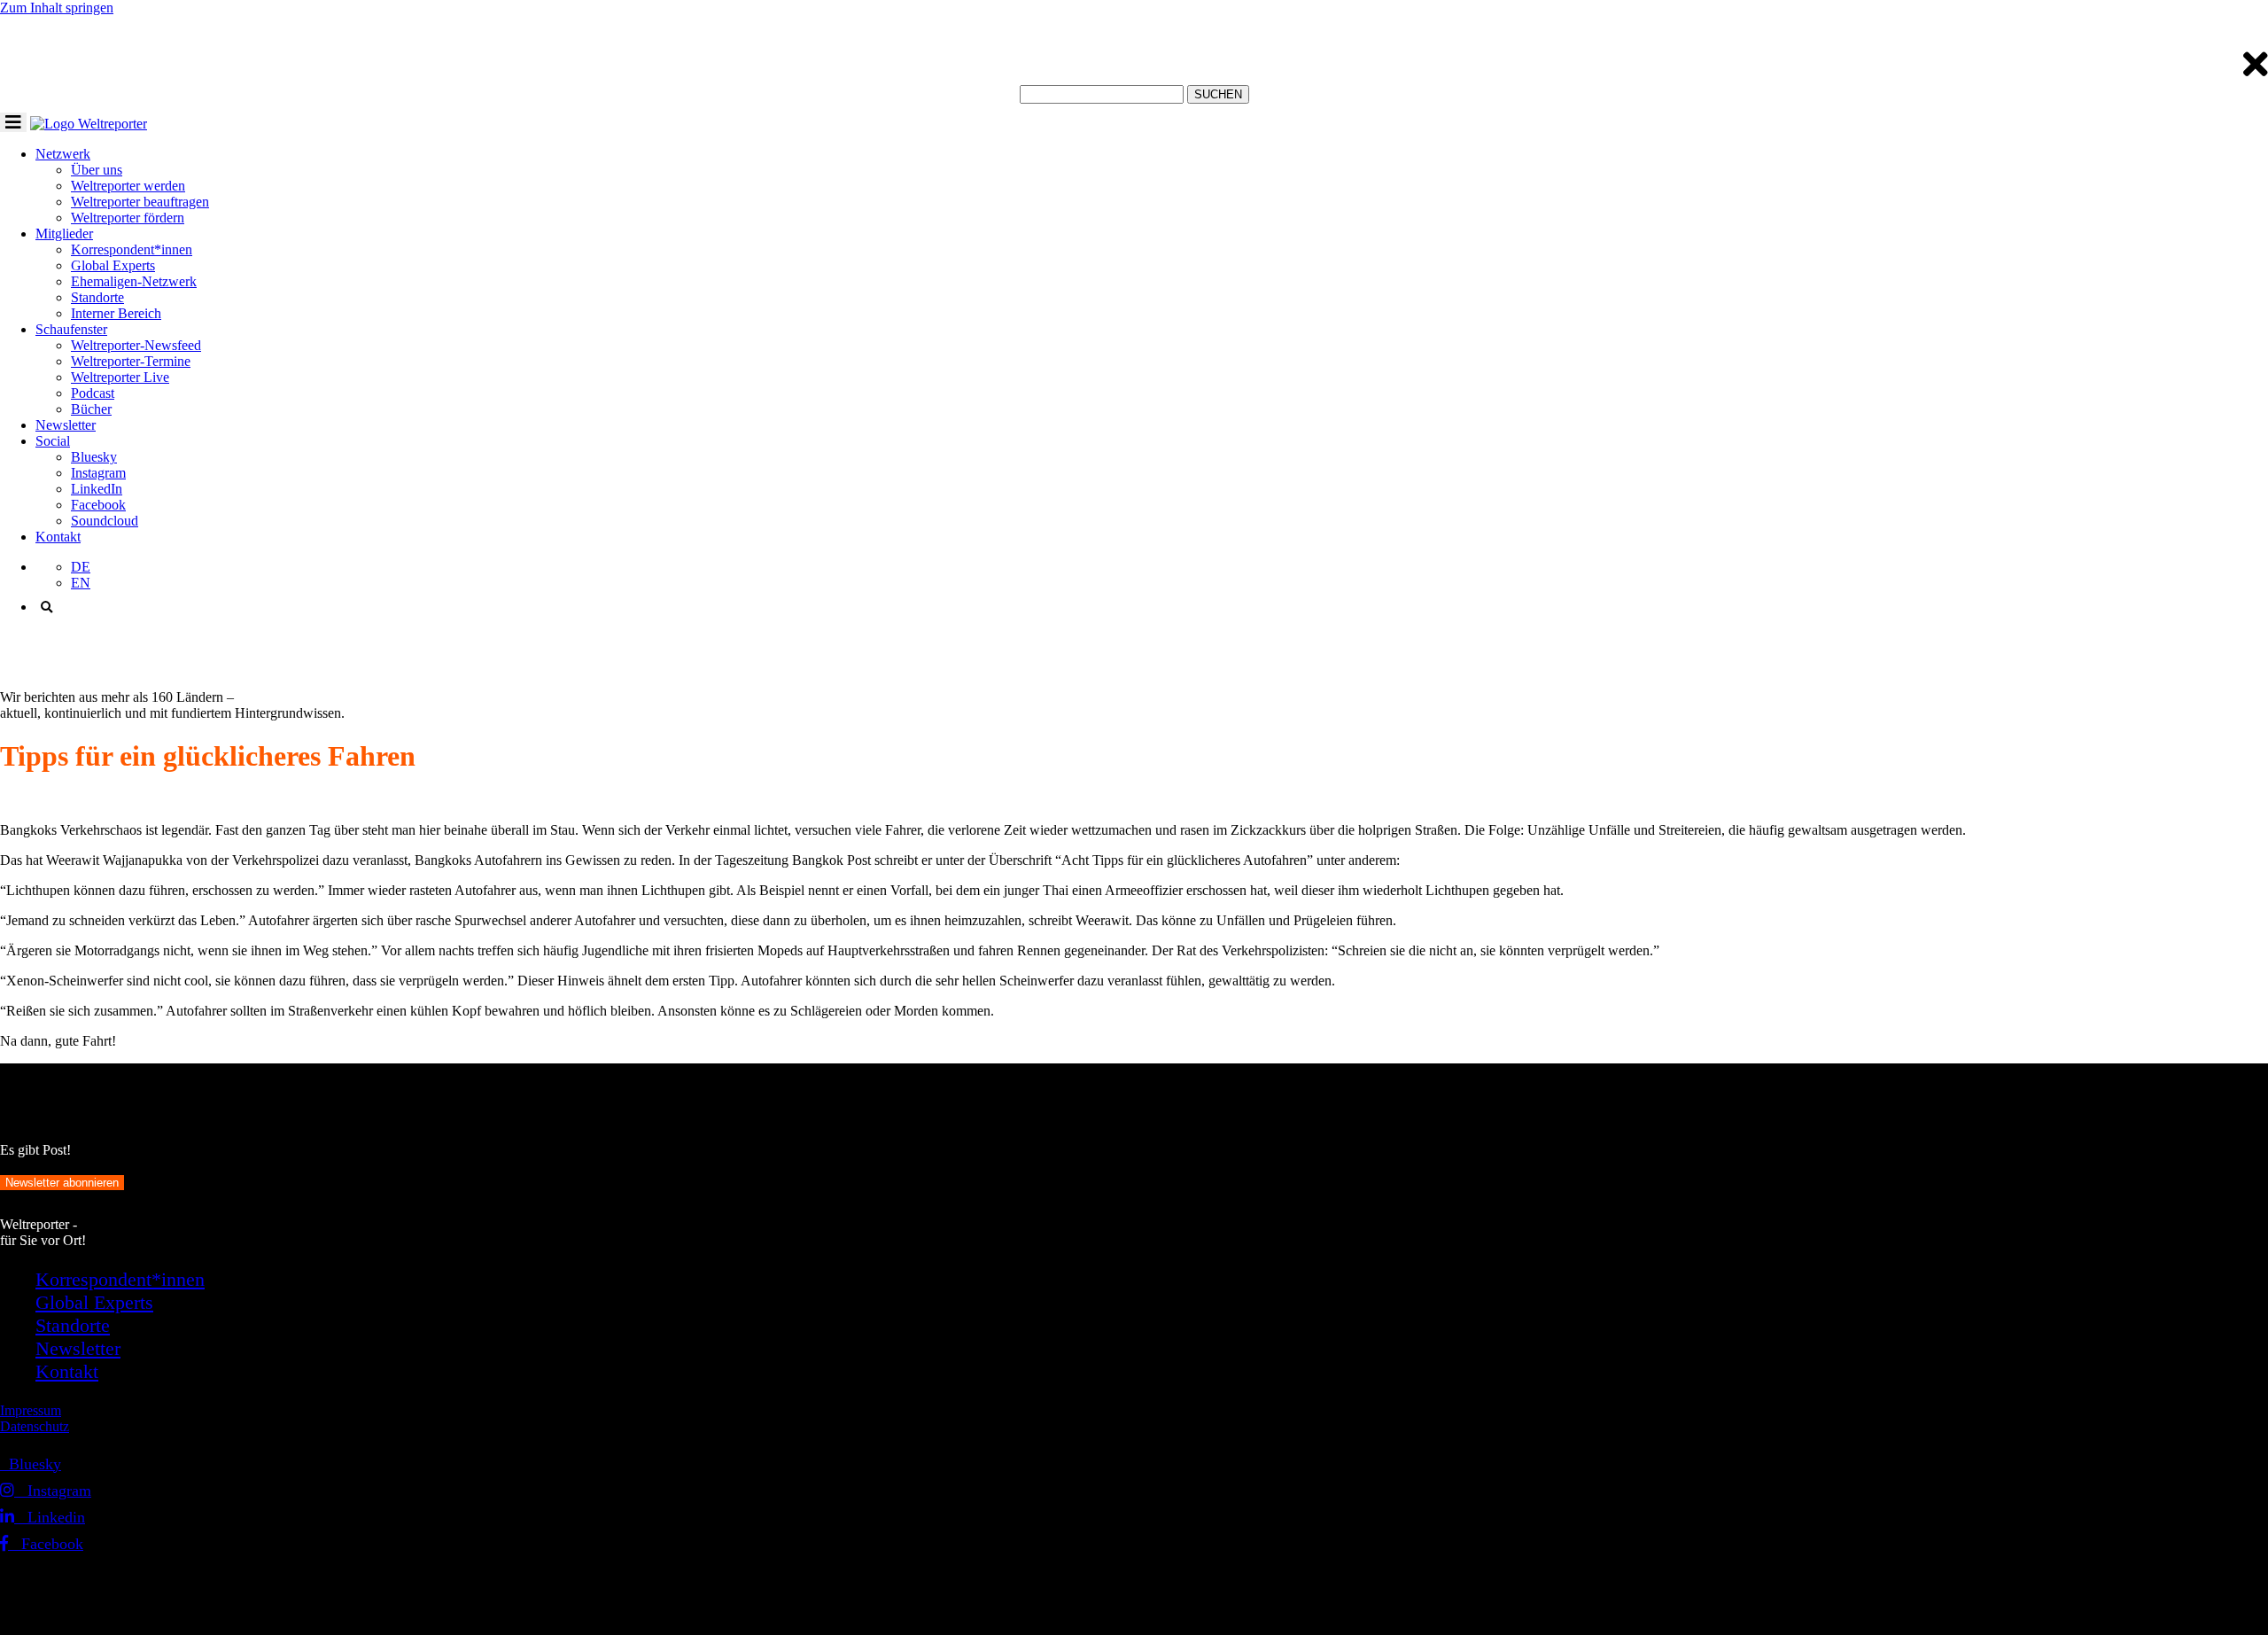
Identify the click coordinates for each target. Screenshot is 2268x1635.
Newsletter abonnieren (62, 1183)
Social (53, 441)
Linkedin (50, 1517)
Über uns (97, 170)
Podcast (93, 393)
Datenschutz (35, 1426)
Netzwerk (63, 154)
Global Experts (113, 265)
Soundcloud (105, 521)
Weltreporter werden (128, 186)
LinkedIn (97, 489)
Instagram (98, 473)
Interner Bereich (116, 313)
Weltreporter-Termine (131, 361)
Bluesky (94, 457)
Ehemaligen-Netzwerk (134, 281)
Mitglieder (64, 234)
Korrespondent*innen (132, 249)
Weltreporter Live (120, 377)
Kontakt (58, 537)
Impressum (31, 1410)
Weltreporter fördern (128, 218)
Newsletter (66, 425)
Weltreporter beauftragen (140, 202)
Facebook (98, 505)
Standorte (97, 297)
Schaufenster (71, 329)
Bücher (91, 409)
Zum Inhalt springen (57, 8)
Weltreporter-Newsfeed (136, 345)
